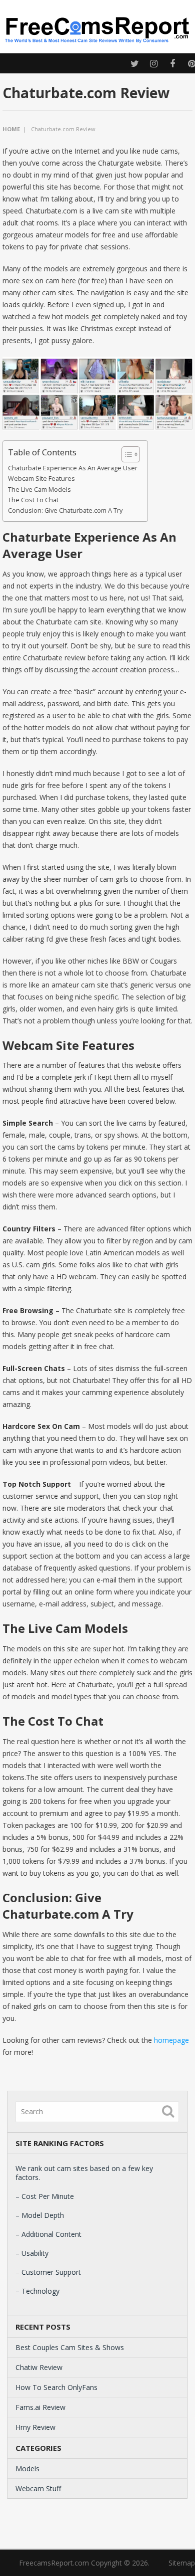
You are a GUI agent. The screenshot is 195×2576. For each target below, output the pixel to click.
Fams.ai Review (40, 2407)
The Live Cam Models (39, 490)
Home (11, 129)
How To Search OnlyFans (56, 2387)
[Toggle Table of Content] (126, 454)
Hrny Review (35, 2427)
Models (27, 2469)
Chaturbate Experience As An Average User (73, 468)
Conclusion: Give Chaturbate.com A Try (65, 510)
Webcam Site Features (41, 479)
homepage (171, 2040)
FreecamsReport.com (54, 2563)
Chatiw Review (39, 2367)
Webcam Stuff (38, 2488)
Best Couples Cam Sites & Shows (70, 2347)
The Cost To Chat (33, 500)
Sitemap (182, 2563)
